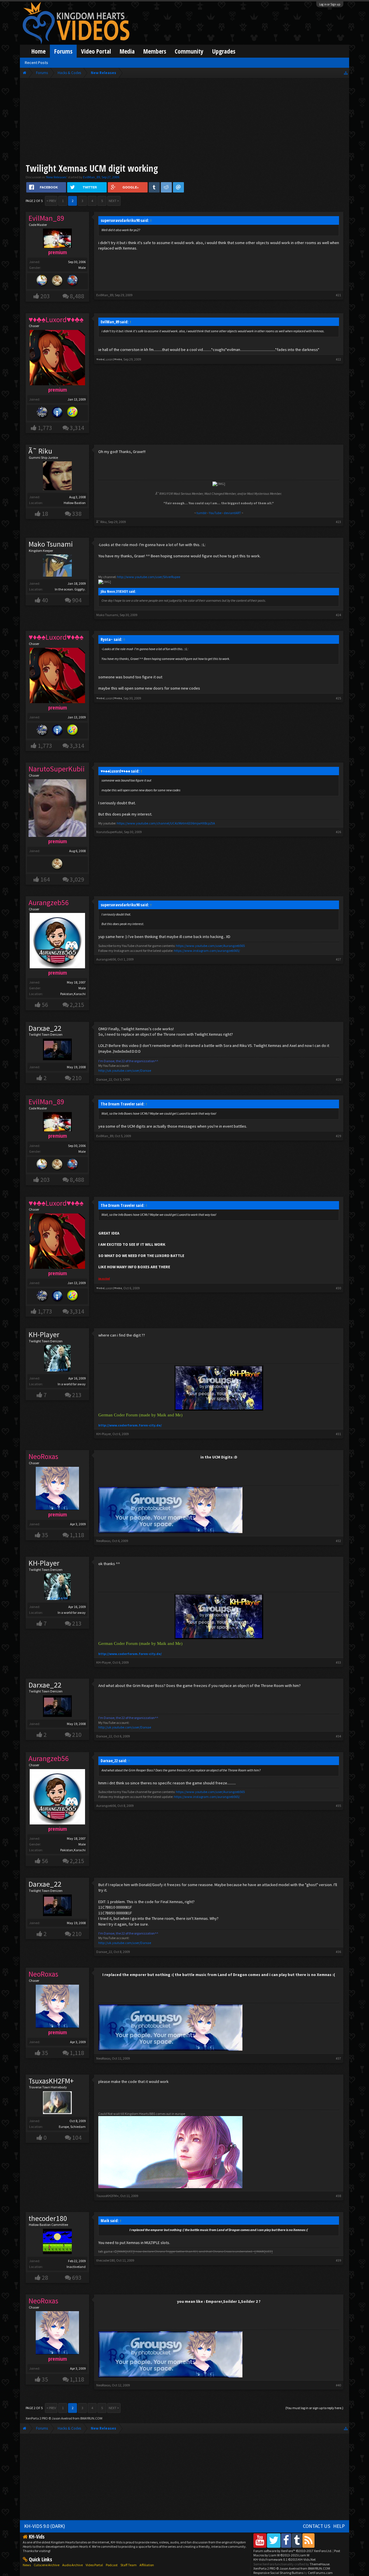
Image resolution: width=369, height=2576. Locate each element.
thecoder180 (48, 2218)
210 (77, 1078)
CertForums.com (320, 2573)
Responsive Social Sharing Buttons (278, 2573)
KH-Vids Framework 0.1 (285, 2559)
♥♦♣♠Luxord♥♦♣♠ (109, 359)
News (27, 2565)
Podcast (112, 2565)
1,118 (77, 1535)
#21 (338, 295)
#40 (338, 2385)
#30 (338, 1288)
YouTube (215, 513)
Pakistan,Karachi (73, 994)
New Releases (56, 177)
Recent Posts (36, 63)
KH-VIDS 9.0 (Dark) (45, 2526)
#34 (338, 1736)
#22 (338, 359)
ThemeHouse (320, 2564)
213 (77, 1395)
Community (189, 51)
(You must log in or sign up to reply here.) (314, 2408)
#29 (338, 1136)
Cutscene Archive (47, 2565)
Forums (63, 51)
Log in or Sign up (330, 4)
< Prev (51, 201)
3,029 (77, 879)
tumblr (202, 513)
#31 (338, 1434)
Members (155, 51)
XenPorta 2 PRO (37, 2418)
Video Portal (96, 51)
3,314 (77, 428)
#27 (338, 959)
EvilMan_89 (92, 177)
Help (339, 2526)
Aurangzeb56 (106, 959)
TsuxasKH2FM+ (51, 2081)
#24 (338, 615)
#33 (338, 1662)
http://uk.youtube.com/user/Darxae (125, 1070)
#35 (338, 1806)
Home (38, 51)
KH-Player (44, 1335)
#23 (338, 522)
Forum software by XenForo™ (293, 2551)
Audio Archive (73, 2565)
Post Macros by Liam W (297, 2553)
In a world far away (72, 1384)
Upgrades (224, 51)
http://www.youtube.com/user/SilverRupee (149, 577)
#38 (338, 2196)
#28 (338, 1079)
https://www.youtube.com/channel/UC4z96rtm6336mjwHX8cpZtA (166, 823)
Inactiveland (76, 2267)
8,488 (77, 296)
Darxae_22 (45, 1028)
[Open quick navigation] (346, 73)
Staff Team (129, 2565)
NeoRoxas (103, 1541)
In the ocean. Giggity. (70, 589)
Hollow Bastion (75, 503)
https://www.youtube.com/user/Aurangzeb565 (210, 946)
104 (77, 2138)
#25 (338, 698)
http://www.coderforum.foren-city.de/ (130, 1425)
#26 (338, 832)
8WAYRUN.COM (91, 2418)
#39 (338, 2260)
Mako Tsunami (51, 544)
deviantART (232, 513)
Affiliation (147, 2565)
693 (77, 2278)
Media (127, 51)
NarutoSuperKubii (109, 832)
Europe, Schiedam (72, 2127)
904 (77, 600)
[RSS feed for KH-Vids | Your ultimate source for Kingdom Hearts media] (308, 2540)
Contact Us (317, 2526)
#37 (338, 2058)
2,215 (77, 1005)
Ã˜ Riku (40, 451)
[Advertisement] (184, 122)
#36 (338, 1952)
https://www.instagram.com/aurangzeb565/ (207, 951)
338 (77, 514)
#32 (338, 1541)
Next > (114, 201)
